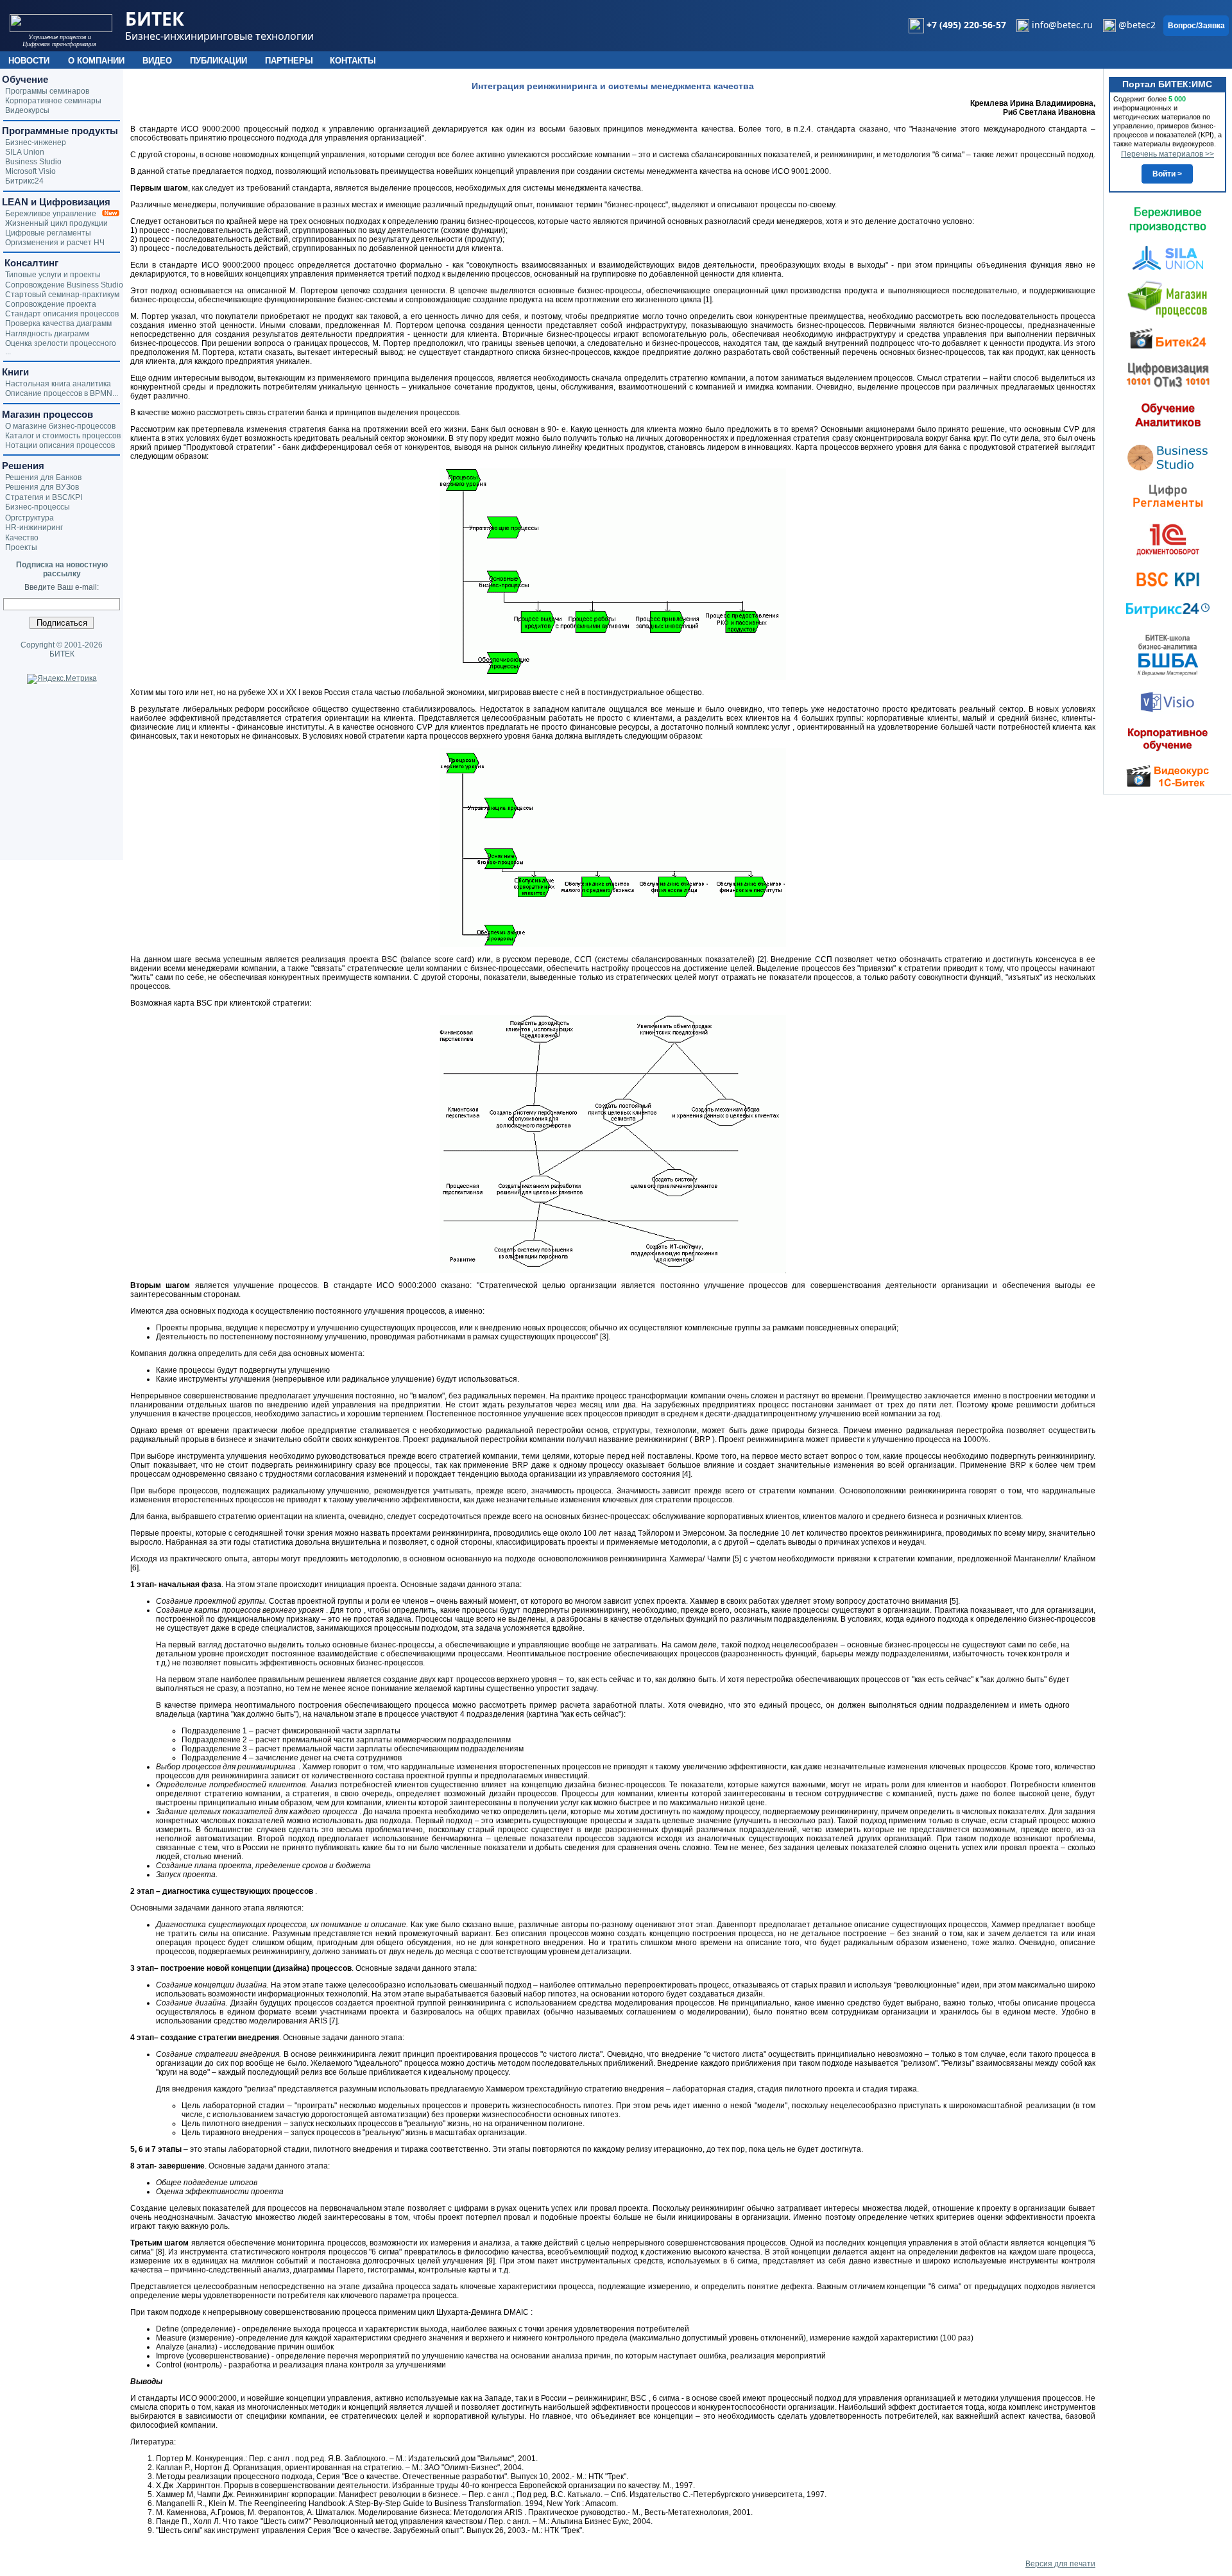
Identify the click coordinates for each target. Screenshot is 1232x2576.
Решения (23, 466)
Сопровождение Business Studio (64, 285)
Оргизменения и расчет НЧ (55, 243)
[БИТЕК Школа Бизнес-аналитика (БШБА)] (1168, 655)
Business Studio (33, 162)
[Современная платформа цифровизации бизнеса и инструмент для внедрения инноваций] (1168, 257)
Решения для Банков (43, 477)
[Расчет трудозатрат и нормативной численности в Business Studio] (1168, 456)
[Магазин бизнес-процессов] (1168, 298)
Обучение (25, 79)
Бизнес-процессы (38, 507)
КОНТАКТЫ (353, 61)
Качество (22, 538)
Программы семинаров (47, 91)
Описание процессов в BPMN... (62, 393)
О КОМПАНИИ (96, 61)
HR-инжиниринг (34, 528)
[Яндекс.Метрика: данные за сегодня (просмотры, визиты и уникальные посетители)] (62, 679)
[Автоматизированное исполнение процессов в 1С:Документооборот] (1168, 539)
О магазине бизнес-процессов (60, 426)
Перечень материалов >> (1168, 154)
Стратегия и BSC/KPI (44, 497)
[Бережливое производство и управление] (1168, 219)
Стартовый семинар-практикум (62, 295)
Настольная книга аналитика (58, 384)
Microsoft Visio (30, 171)
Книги (15, 372)
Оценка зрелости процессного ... (61, 348)
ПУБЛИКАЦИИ (218, 61)
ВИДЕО (157, 61)
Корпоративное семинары (53, 101)
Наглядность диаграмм (47, 334)
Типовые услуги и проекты (53, 275)
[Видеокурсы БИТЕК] (1168, 338)
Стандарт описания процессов (62, 314)
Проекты (21, 547)
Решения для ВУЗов (42, 487)
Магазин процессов (47, 414)
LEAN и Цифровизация (56, 202)
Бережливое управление (54, 214)
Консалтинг (30, 263)
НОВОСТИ (29, 61)
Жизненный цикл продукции (56, 223)
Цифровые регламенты (48, 233)
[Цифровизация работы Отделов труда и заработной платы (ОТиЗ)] (1168, 374)
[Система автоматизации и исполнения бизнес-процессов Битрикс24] (1168, 610)
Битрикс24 (24, 181)
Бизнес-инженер (36, 142)
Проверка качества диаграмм (58, 323)
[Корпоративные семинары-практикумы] (1168, 739)
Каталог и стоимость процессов (63, 436)
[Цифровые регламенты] (1168, 495)
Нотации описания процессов (60, 445)
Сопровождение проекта (51, 304)
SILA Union (25, 152)
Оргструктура (30, 518)
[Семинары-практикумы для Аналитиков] (1168, 415)
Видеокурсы (27, 110)
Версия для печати (1060, 2564)
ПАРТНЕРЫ (289, 61)
